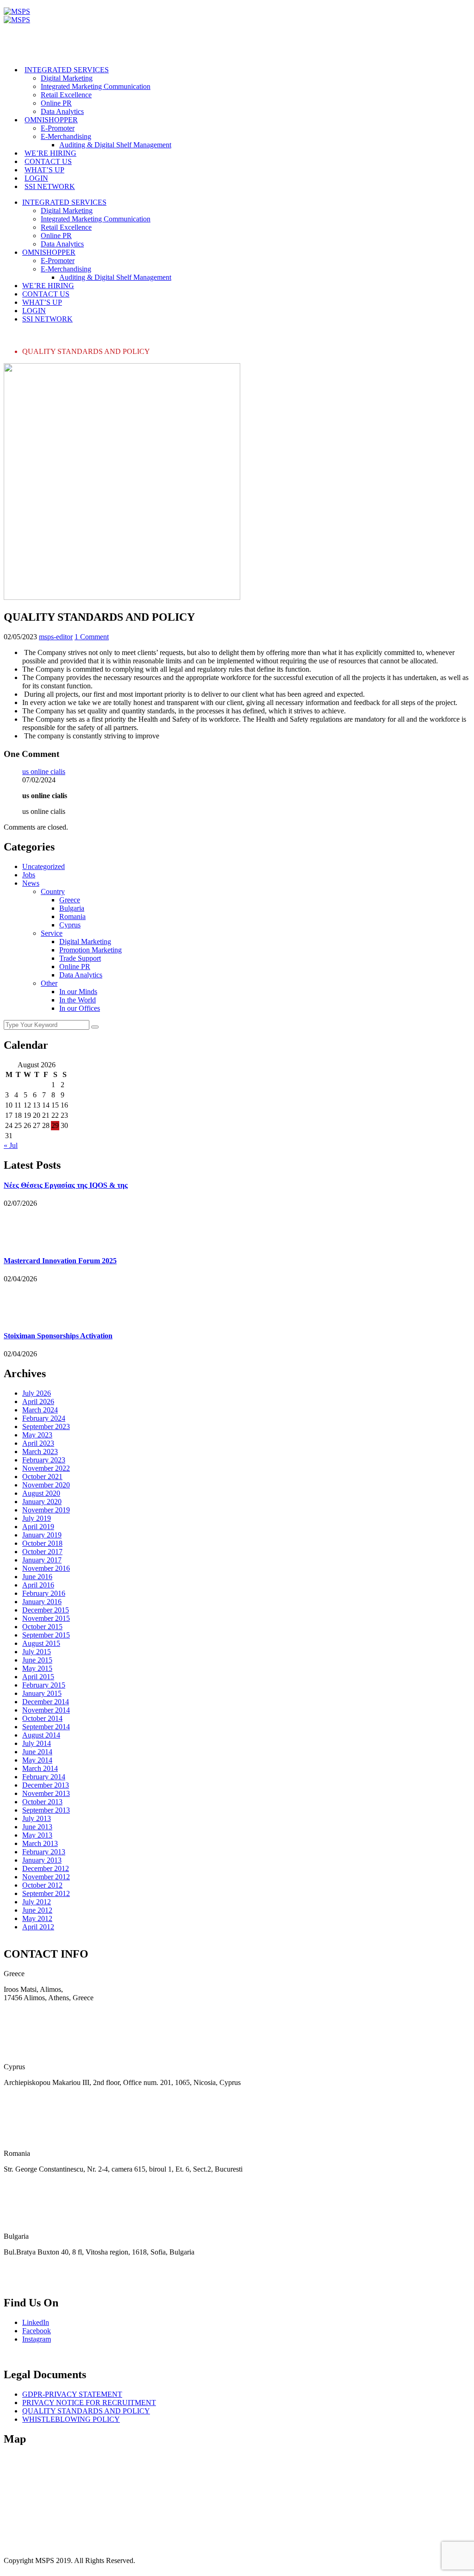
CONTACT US (48, 161)
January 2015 (42, 1693)
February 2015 (44, 1685)
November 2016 (46, 1568)
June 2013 (37, 1827)
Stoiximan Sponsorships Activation (58, 1336)
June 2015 (37, 1660)
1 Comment (92, 637)
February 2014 (44, 1777)
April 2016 (38, 1585)
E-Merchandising (66, 136)
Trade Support (80, 958)
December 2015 (46, 1610)
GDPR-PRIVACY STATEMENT (72, 2394)
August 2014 (41, 1735)
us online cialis (44, 772)
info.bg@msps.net (30, 2283)
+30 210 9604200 (30, 2013)
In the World (78, 1000)
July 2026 (37, 1393)
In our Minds (78, 992)
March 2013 (40, 1843)
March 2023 (40, 1452)
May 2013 (37, 1835)
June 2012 (37, 1910)
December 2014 (46, 1702)
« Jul (11, 1145)
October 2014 (42, 1718)
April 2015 (38, 1677)
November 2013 (46, 1793)
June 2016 (37, 1577)
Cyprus (70, 925)
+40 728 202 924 (29, 2185)
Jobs (29, 875)
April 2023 (38, 1443)
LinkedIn (36, 2323)
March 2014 (40, 1768)
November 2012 (46, 1877)
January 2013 (42, 1860)
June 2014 (37, 1752)
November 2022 (46, 1468)
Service (52, 933)
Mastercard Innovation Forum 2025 (60, 1261)
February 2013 (44, 1852)
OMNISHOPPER (51, 120)
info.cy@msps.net (30, 2114)
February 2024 (44, 1418)
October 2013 (42, 1802)
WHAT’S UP (44, 170)
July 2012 (37, 1902)
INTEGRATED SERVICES (67, 70)
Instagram (37, 2340)
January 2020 (42, 1502)
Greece (70, 900)
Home (31, 335)
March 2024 (40, 1410)
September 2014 (46, 1727)
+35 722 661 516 (29, 2098)
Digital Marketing (67, 78)
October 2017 (42, 1552)
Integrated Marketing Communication (96, 86)
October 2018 (42, 1543)
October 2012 (42, 1885)
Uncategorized (44, 866)
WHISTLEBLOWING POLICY (71, 2419)
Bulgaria (72, 908)
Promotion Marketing (90, 950)
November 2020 (46, 1485)
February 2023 (44, 1460)
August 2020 (41, 1493)
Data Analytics (62, 111)
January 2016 (42, 1602)
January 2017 (42, 1560)
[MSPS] (17, 11)
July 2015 (37, 1652)
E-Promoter (58, 128)
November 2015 (46, 1618)
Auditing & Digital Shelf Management (115, 145)
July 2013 (37, 1818)
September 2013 (46, 1810)
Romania (72, 916)
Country (53, 891)
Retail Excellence (66, 95)
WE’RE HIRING (50, 153)
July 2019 (37, 1518)
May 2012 (37, 1918)
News (31, 883)
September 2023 (46, 1427)
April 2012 (38, 1927)
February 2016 (44, 1593)
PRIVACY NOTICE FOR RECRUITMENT (89, 2403)
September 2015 (46, 1635)
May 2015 (37, 1668)
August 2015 (41, 1643)
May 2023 (37, 1435)
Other (49, 983)
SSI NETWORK (50, 186)
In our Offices (80, 1008)
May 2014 (37, 1760)
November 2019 (46, 1510)
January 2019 (42, 1535)
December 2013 (46, 1785)
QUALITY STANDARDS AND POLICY (86, 2411)
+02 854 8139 (24, 2268)
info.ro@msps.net (30, 2201)
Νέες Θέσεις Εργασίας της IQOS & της (66, 1185)
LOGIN (36, 178)
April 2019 (38, 1527)
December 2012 (46, 1868)
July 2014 (37, 1743)
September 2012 (46, 1893)
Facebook (37, 2331)
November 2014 (46, 1710)
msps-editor (56, 637)
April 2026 (38, 1401)
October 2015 (42, 1627)
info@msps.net (26, 2029)
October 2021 (42, 1477)
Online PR (56, 103)
